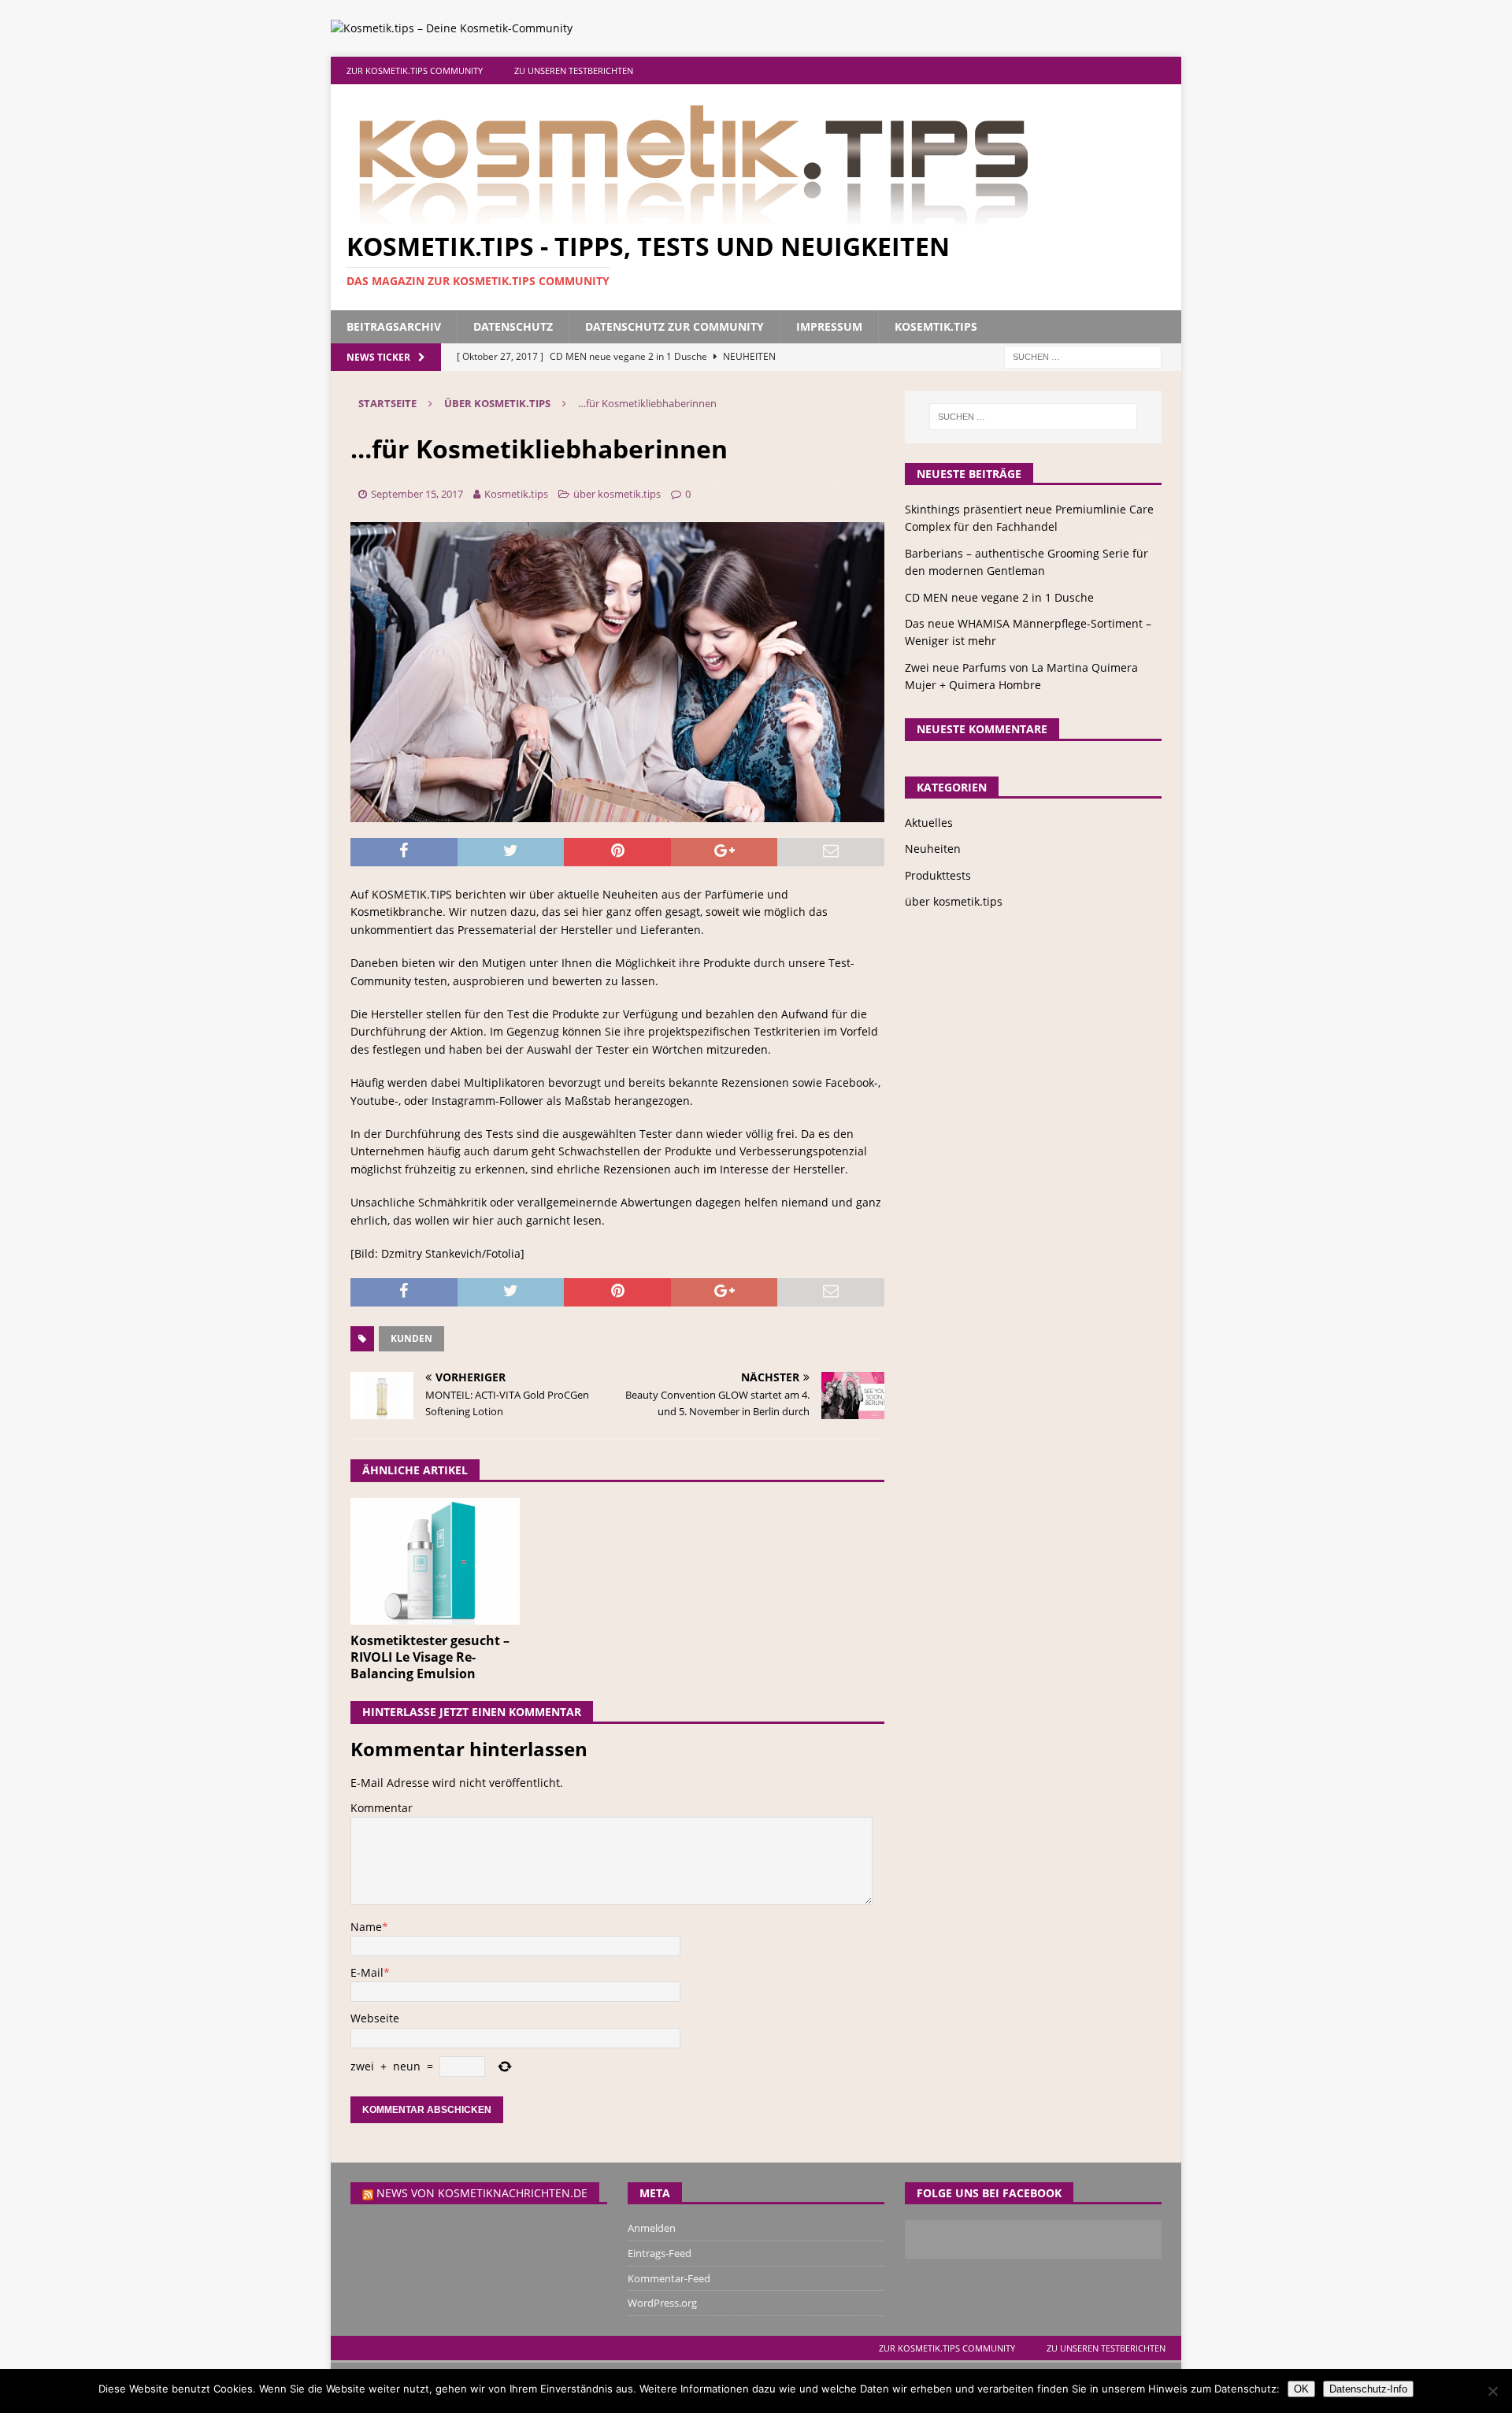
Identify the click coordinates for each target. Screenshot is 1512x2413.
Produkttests (938, 875)
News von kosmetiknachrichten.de (482, 2193)
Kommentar (382, 1808)
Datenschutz (513, 326)
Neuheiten (933, 849)
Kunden (411, 1338)
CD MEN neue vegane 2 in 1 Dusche (999, 597)
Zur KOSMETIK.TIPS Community (415, 70)
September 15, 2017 (417, 494)
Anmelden (652, 2228)
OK (1301, 2389)
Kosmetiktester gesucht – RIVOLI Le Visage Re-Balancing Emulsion (430, 1657)
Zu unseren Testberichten (574, 70)
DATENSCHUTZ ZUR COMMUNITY (674, 326)
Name (366, 1927)
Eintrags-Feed (660, 2253)
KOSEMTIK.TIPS (936, 326)
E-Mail (367, 1972)
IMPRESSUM (829, 326)
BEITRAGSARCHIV (394, 326)
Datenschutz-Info (1368, 2389)
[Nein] (1492, 2391)
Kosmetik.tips (516, 494)
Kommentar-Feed (669, 2278)
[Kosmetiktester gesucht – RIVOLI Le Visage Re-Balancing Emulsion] (435, 1561)
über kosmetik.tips (617, 494)
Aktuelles (929, 823)
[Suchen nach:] (1083, 356)
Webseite (375, 2018)
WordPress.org (662, 2303)
